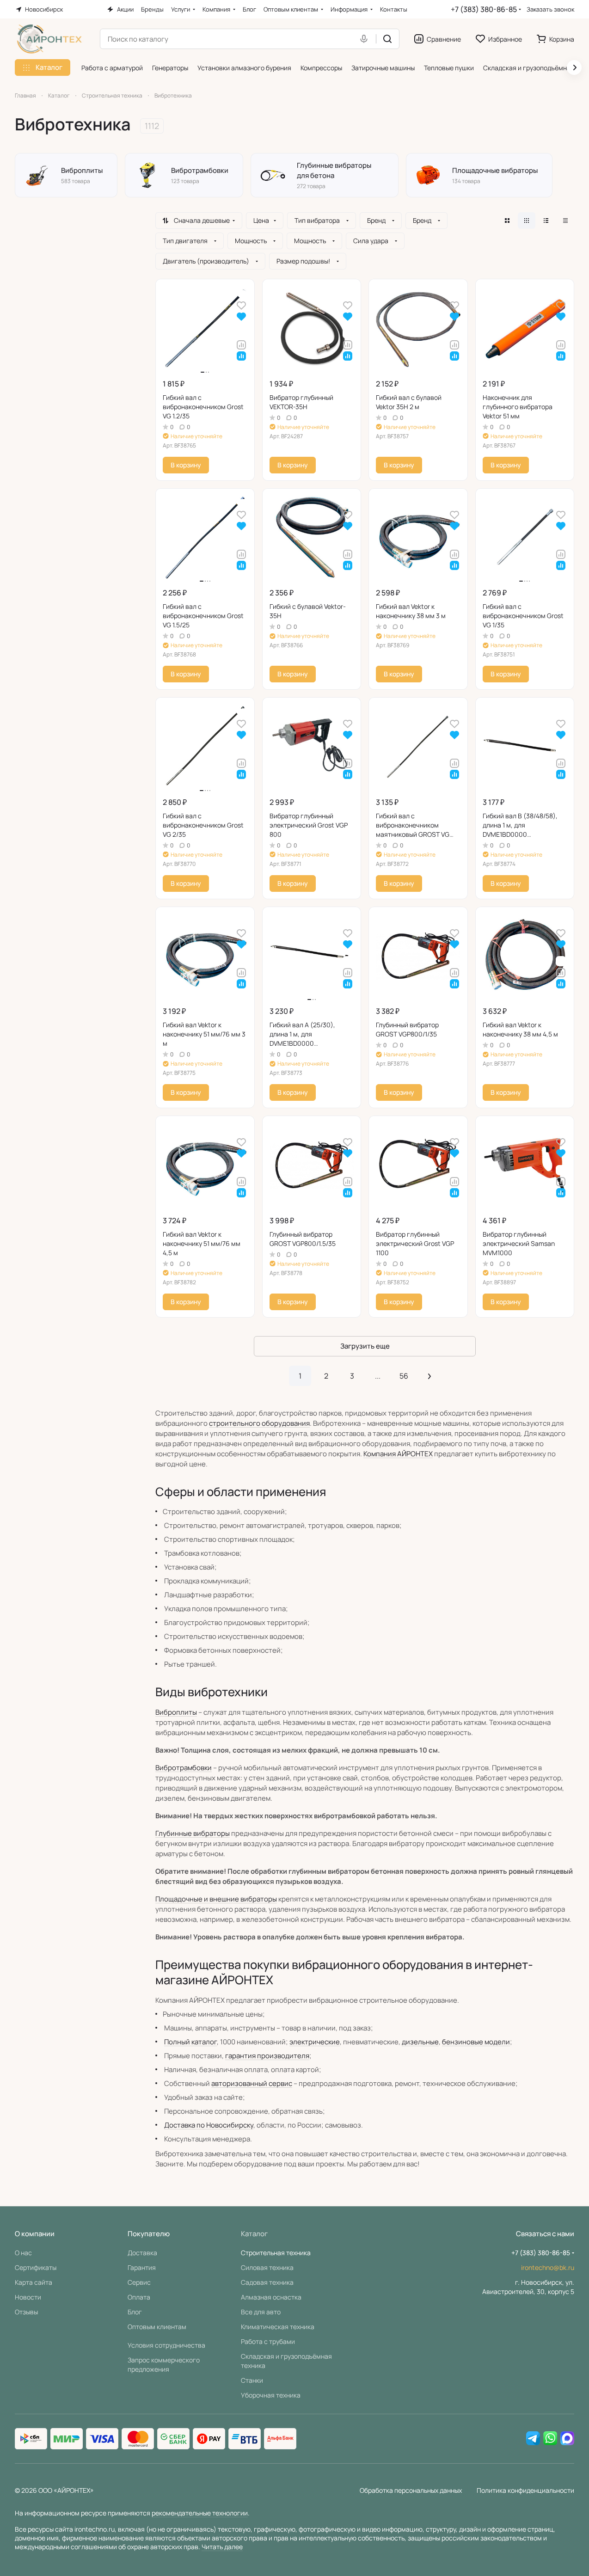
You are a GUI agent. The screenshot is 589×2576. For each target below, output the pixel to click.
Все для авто (261, 2312)
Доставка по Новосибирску (209, 2125)
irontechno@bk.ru (548, 2267)
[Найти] (387, 39)
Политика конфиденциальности (525, 2490)
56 (404, 1376)
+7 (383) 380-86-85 (484, 9)
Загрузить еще (365, 1346)
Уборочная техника (271, 2395)
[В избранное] (241, 305)
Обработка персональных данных (411, 2490)
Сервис (139, 2282)
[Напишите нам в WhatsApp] (550, 2439)
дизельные (420, 2042)
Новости (28, 2297)
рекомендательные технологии (200, 2513)
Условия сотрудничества (166, 2345)
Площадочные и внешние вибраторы (216, 1899)
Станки (252, 2380)
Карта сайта (34, 2282)
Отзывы (26, 2312)
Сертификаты (36, 2267)
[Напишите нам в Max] (567, 2439)
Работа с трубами (268, 2341)
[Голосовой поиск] (366, 39)
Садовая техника (267, 2282)
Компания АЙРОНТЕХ (398, 1454)
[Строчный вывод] (546, 221)
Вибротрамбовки (184, 1768)
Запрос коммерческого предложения (164, 2364)
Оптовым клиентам (157, 2327)
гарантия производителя (267, 2056)
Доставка (142, 2253)
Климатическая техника (278, 2327)
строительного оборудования (259, 1423)
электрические (315, 2042)
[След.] (429, 1376)
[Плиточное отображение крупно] (507, 221)
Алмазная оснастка (271, 2297)
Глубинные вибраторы (193, 1833)
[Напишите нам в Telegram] (533, 2439)
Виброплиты (176, 1712)
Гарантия (142, 2267)
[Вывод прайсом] (565, 221)
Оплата (139, 2297)
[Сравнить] (241, 344)
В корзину (186, 465)
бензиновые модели (476, 2042)
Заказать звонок (550, 9)
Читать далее (222, 2547)
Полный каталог (190, 2042)
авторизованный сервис (252, 2083)
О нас (23, 2253)
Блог (135, 2312)
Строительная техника (276, 2253)
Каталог (254, 2234)
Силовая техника (267, 2267)
